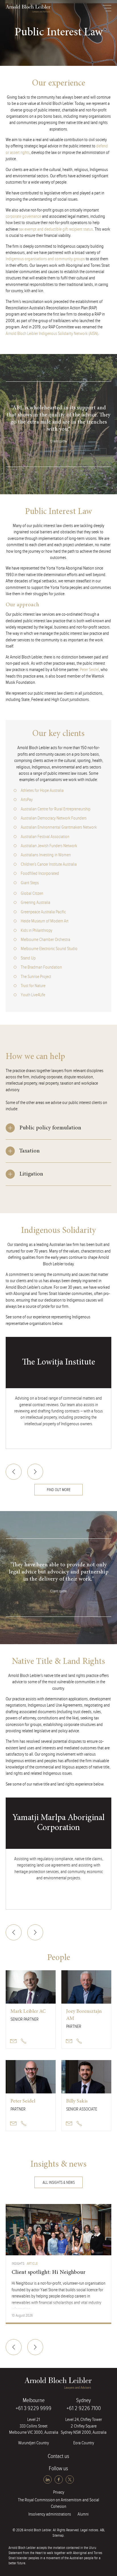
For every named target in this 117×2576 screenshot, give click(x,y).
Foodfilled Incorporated (40, 874)
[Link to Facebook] (59, 2480)
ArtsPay (27, 800)
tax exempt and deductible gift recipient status (56, 229)
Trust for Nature (33, 986)
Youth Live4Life (33, 995)
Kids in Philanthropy (36, 931)
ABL (28, 9)
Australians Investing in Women (46, 855)
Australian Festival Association (45, 837)
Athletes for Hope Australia (42, 791)
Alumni (83, 2514)
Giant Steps (30, 883)
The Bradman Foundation (41, 967)
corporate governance (23, 216)
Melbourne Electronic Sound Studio (49, 949)
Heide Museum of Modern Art (45, 921)
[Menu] (107, 8)
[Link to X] (70, 2480)
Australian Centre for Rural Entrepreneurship (56, 809)
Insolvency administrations (50, 2514)
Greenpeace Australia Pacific (43, 912)
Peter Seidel (89, 670)
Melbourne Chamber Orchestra (45, 940)
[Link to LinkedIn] (48, 2480)
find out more (59, 1490)
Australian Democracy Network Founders (54, 818)
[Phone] (24, 2041)
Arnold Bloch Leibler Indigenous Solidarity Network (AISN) (52, 334)
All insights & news (59, 2183)
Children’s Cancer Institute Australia (49, 864)
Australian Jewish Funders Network (49, 846)
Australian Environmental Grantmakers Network (59, 827)
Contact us (58, 2456)
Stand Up (28, 958)
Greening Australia (35, 903)
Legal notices (89, 2530)
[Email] (13, 2041)
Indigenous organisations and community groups (45, 259)
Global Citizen (32, 893)
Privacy (59, 2492)
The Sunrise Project (36, 977)
